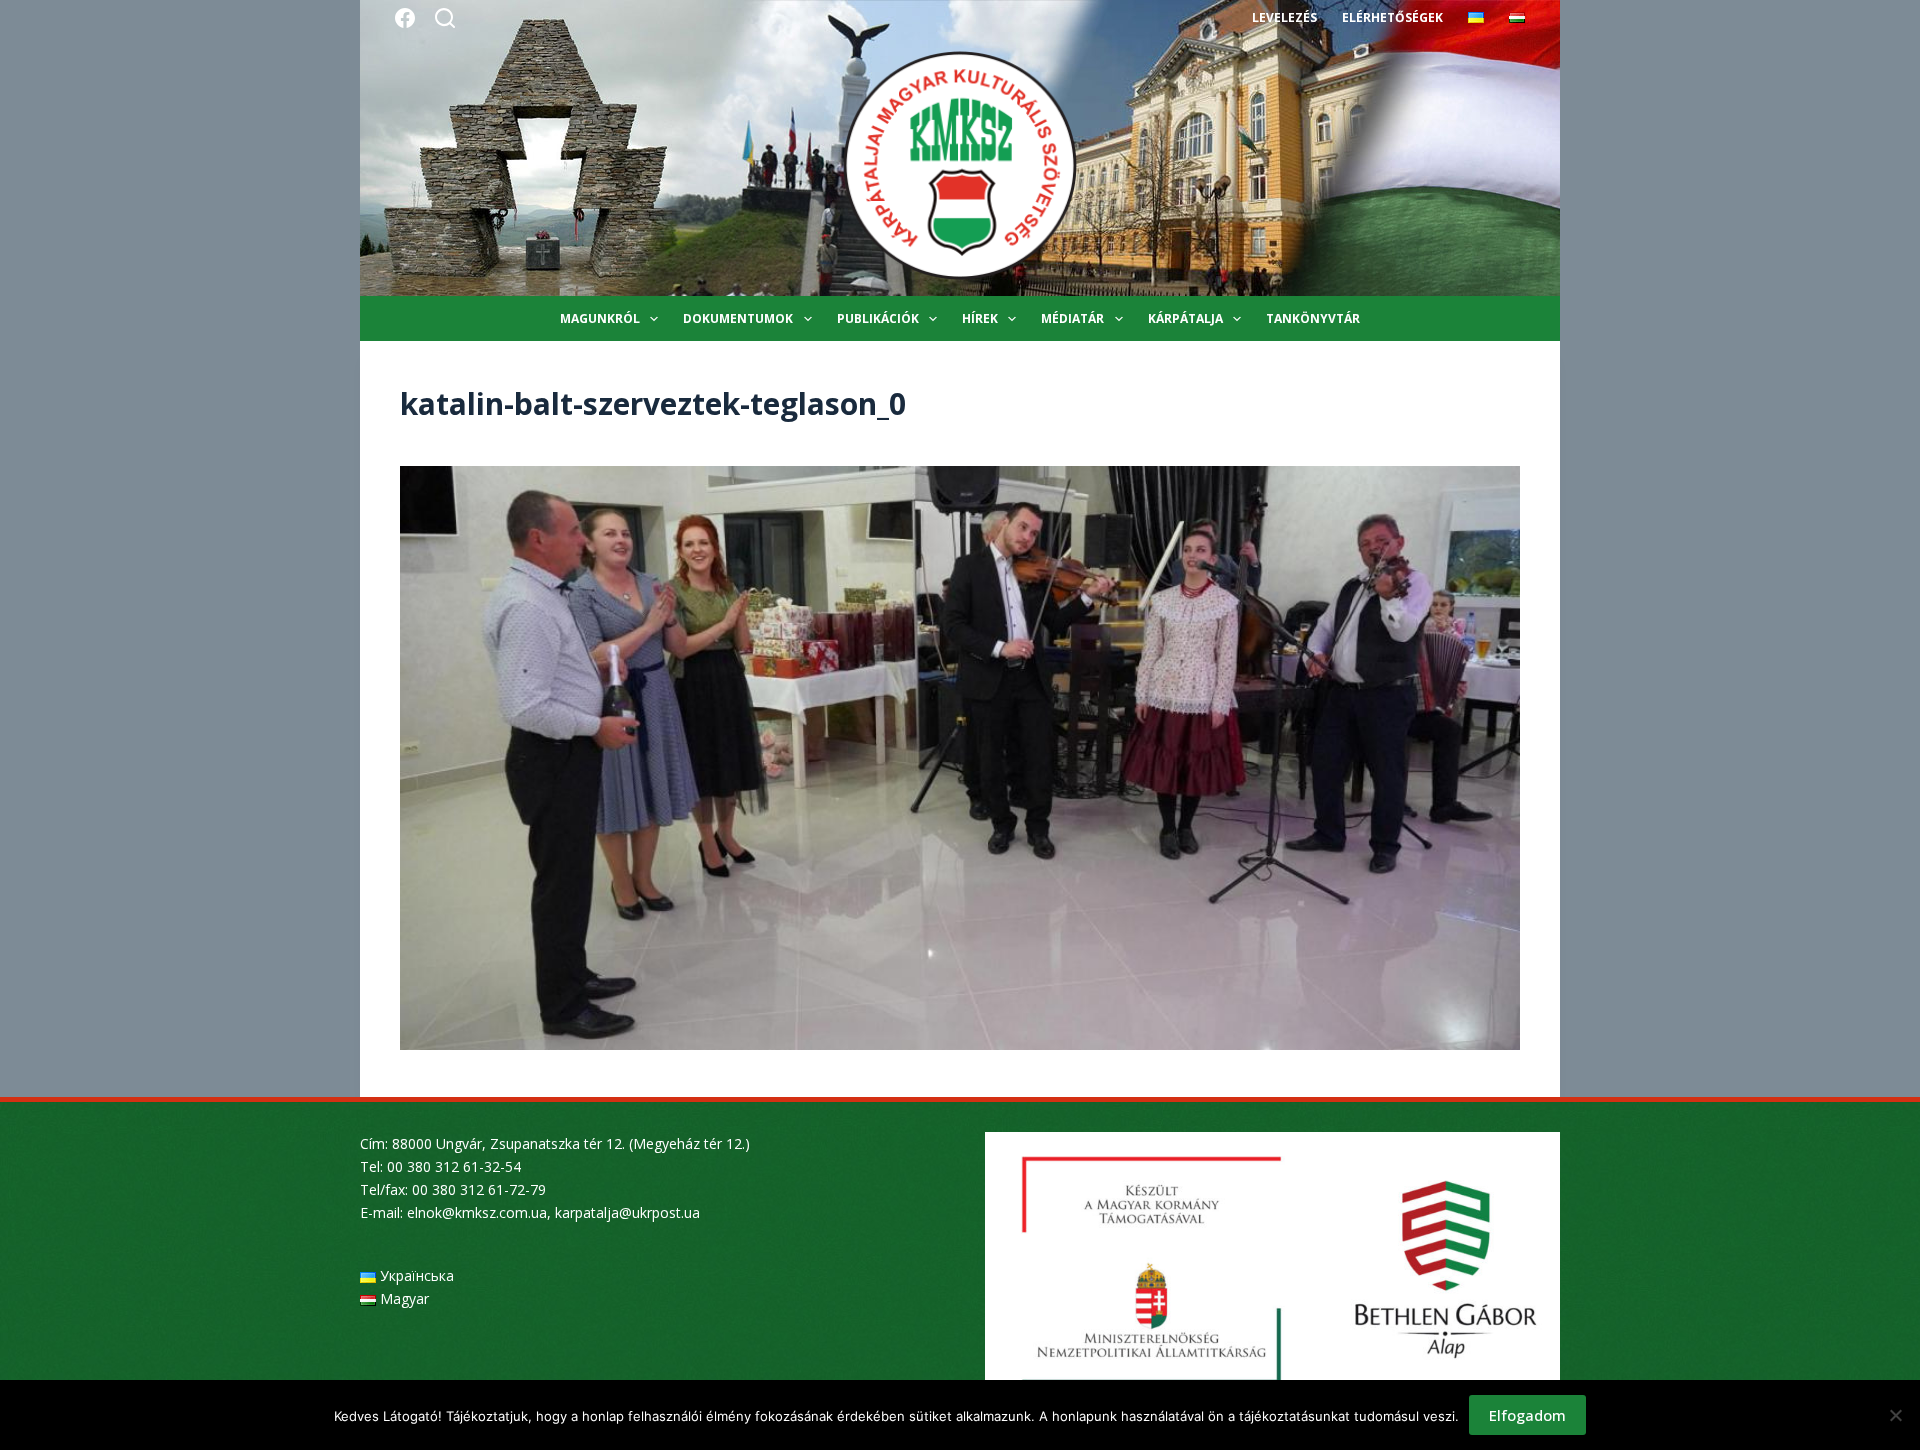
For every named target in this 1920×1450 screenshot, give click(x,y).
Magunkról (600, 318)
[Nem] (1895, 1415)
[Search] (445, 18)
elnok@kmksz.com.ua (477, 1212)
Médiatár (1072, 318)
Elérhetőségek (1392, 17)
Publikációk (878, 318)
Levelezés (1284, 17)
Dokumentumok (738, 318)
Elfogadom (1527, 1415)
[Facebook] (405, 18)
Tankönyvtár (1313, 318)
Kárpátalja (1185, 318)
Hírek (980, 318)
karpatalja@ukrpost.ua (627, 1212)
